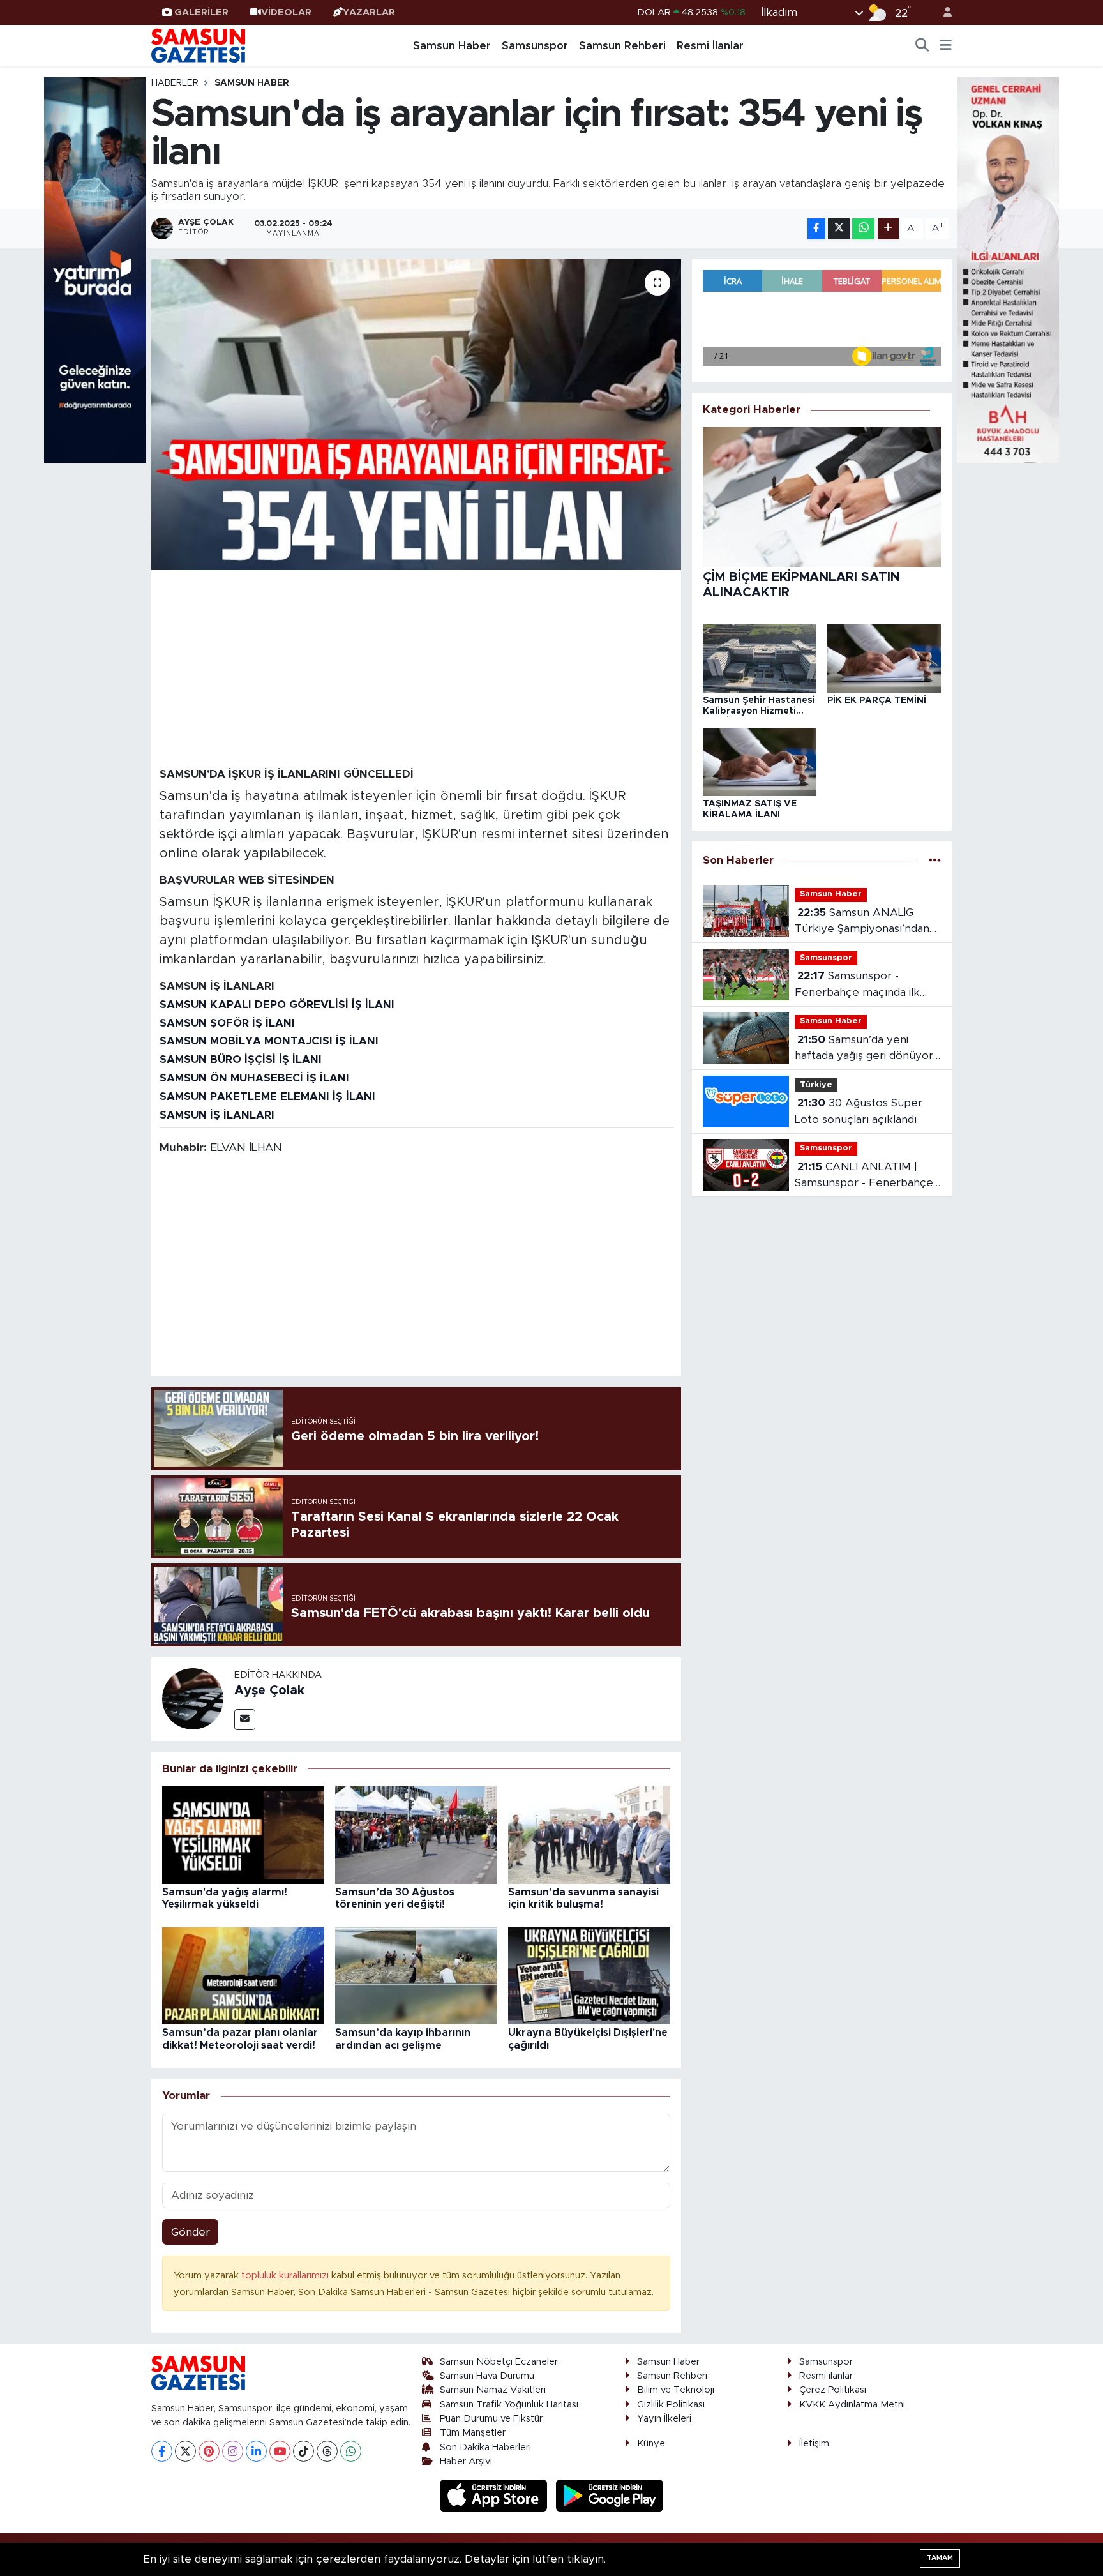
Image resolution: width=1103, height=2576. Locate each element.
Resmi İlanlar (710, 46)
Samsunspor (535, 46)
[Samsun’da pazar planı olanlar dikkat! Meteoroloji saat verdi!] (243, 1975)
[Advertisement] (416, 668)
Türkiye (816, 1085)
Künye (651, 2444)
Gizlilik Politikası (671, 2405)
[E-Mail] (245, 1720)
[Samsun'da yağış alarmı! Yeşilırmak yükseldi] (243, 1834)
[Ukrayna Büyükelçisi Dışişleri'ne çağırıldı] (589, 1975)
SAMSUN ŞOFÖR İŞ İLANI (227, 1023)
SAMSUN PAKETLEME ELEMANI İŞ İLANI (267, 1096)
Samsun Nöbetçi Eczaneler (499, 2362)
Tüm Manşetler (473, 2433)
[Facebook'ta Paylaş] (816, 229)
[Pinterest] (209, 2451)
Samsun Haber (452, 46)
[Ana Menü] (946, 46)
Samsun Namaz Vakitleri (493, 2390)
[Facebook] (162, 2451)
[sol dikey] (95, 269)
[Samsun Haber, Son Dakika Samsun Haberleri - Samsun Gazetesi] (199, 45)
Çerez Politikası (833, 2390)
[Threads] (327, 2451)
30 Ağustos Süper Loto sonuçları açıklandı (859, 1111)
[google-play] (610, 2495)
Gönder (191, 2232)
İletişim (814, 2444)
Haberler (175, 83)
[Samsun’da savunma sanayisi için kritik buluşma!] (589, 1834)
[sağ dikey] (1008, 269)
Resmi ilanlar (826, 2376)
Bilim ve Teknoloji (676, 2390)
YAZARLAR (369, 12)
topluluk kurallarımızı (286, 2276)
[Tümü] (935, 860)
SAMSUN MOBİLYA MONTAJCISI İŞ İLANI (269, 1041)
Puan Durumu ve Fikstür (491, 2419)
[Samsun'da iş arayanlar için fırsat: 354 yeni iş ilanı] (416, 415)
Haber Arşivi (466, 2461)
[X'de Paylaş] (839, 229)
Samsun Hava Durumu (487, 2376)
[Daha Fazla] (888, 229)
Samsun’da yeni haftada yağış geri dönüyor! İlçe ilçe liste (865, 1049)
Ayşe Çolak (269, 1691)
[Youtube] (280, 2451)
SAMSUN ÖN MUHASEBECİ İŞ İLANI (254, 1078)
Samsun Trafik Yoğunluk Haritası (509, 2405)
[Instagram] (233, 2451)
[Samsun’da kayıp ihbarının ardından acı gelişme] (416, 1975)
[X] (185, 2451)
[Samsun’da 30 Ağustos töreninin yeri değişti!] (416, 1834)
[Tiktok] (304, 2451)
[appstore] (495, 2495)
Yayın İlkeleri (664, 2419)
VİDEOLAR (286, 12)
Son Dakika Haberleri (485, 2447)
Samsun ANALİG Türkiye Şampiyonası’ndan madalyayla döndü (862, 922)
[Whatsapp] (351, 2451)
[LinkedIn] (256, 2451)
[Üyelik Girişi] (942, 12)
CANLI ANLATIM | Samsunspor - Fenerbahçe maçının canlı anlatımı (864, 1176)
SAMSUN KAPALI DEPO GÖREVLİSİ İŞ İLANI (277, 1005)
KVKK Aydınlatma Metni (852, 2405)
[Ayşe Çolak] (193, 1699)
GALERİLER (201, 12)
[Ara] (922, 46)
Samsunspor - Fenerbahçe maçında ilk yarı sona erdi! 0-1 (857, 985)
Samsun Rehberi (622, 46)
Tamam (940, 2558)
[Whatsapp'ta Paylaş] (863, 229)
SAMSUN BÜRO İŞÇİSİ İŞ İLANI (241, 1059)
